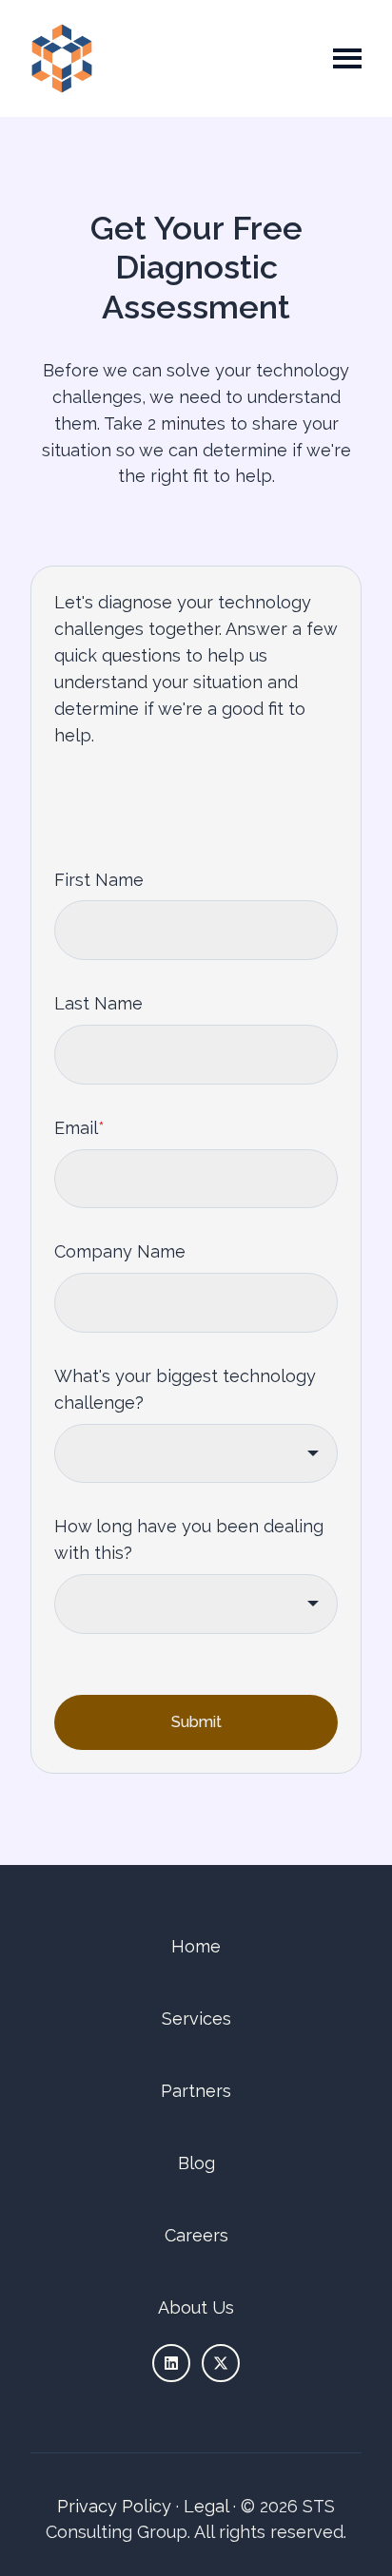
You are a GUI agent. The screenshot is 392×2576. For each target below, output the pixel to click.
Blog (196, 2163)
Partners (196, 2091)
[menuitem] (196, 1947)
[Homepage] (62, 58)
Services (196, 2019)
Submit (196, 1722)
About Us (196, 2307)
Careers (196, 2235)
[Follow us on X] (221, 2363)
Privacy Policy (114, 2506)
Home (196, 1946)
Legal (206, 2506)
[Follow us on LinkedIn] (171, 2363)
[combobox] (196, 1454)
